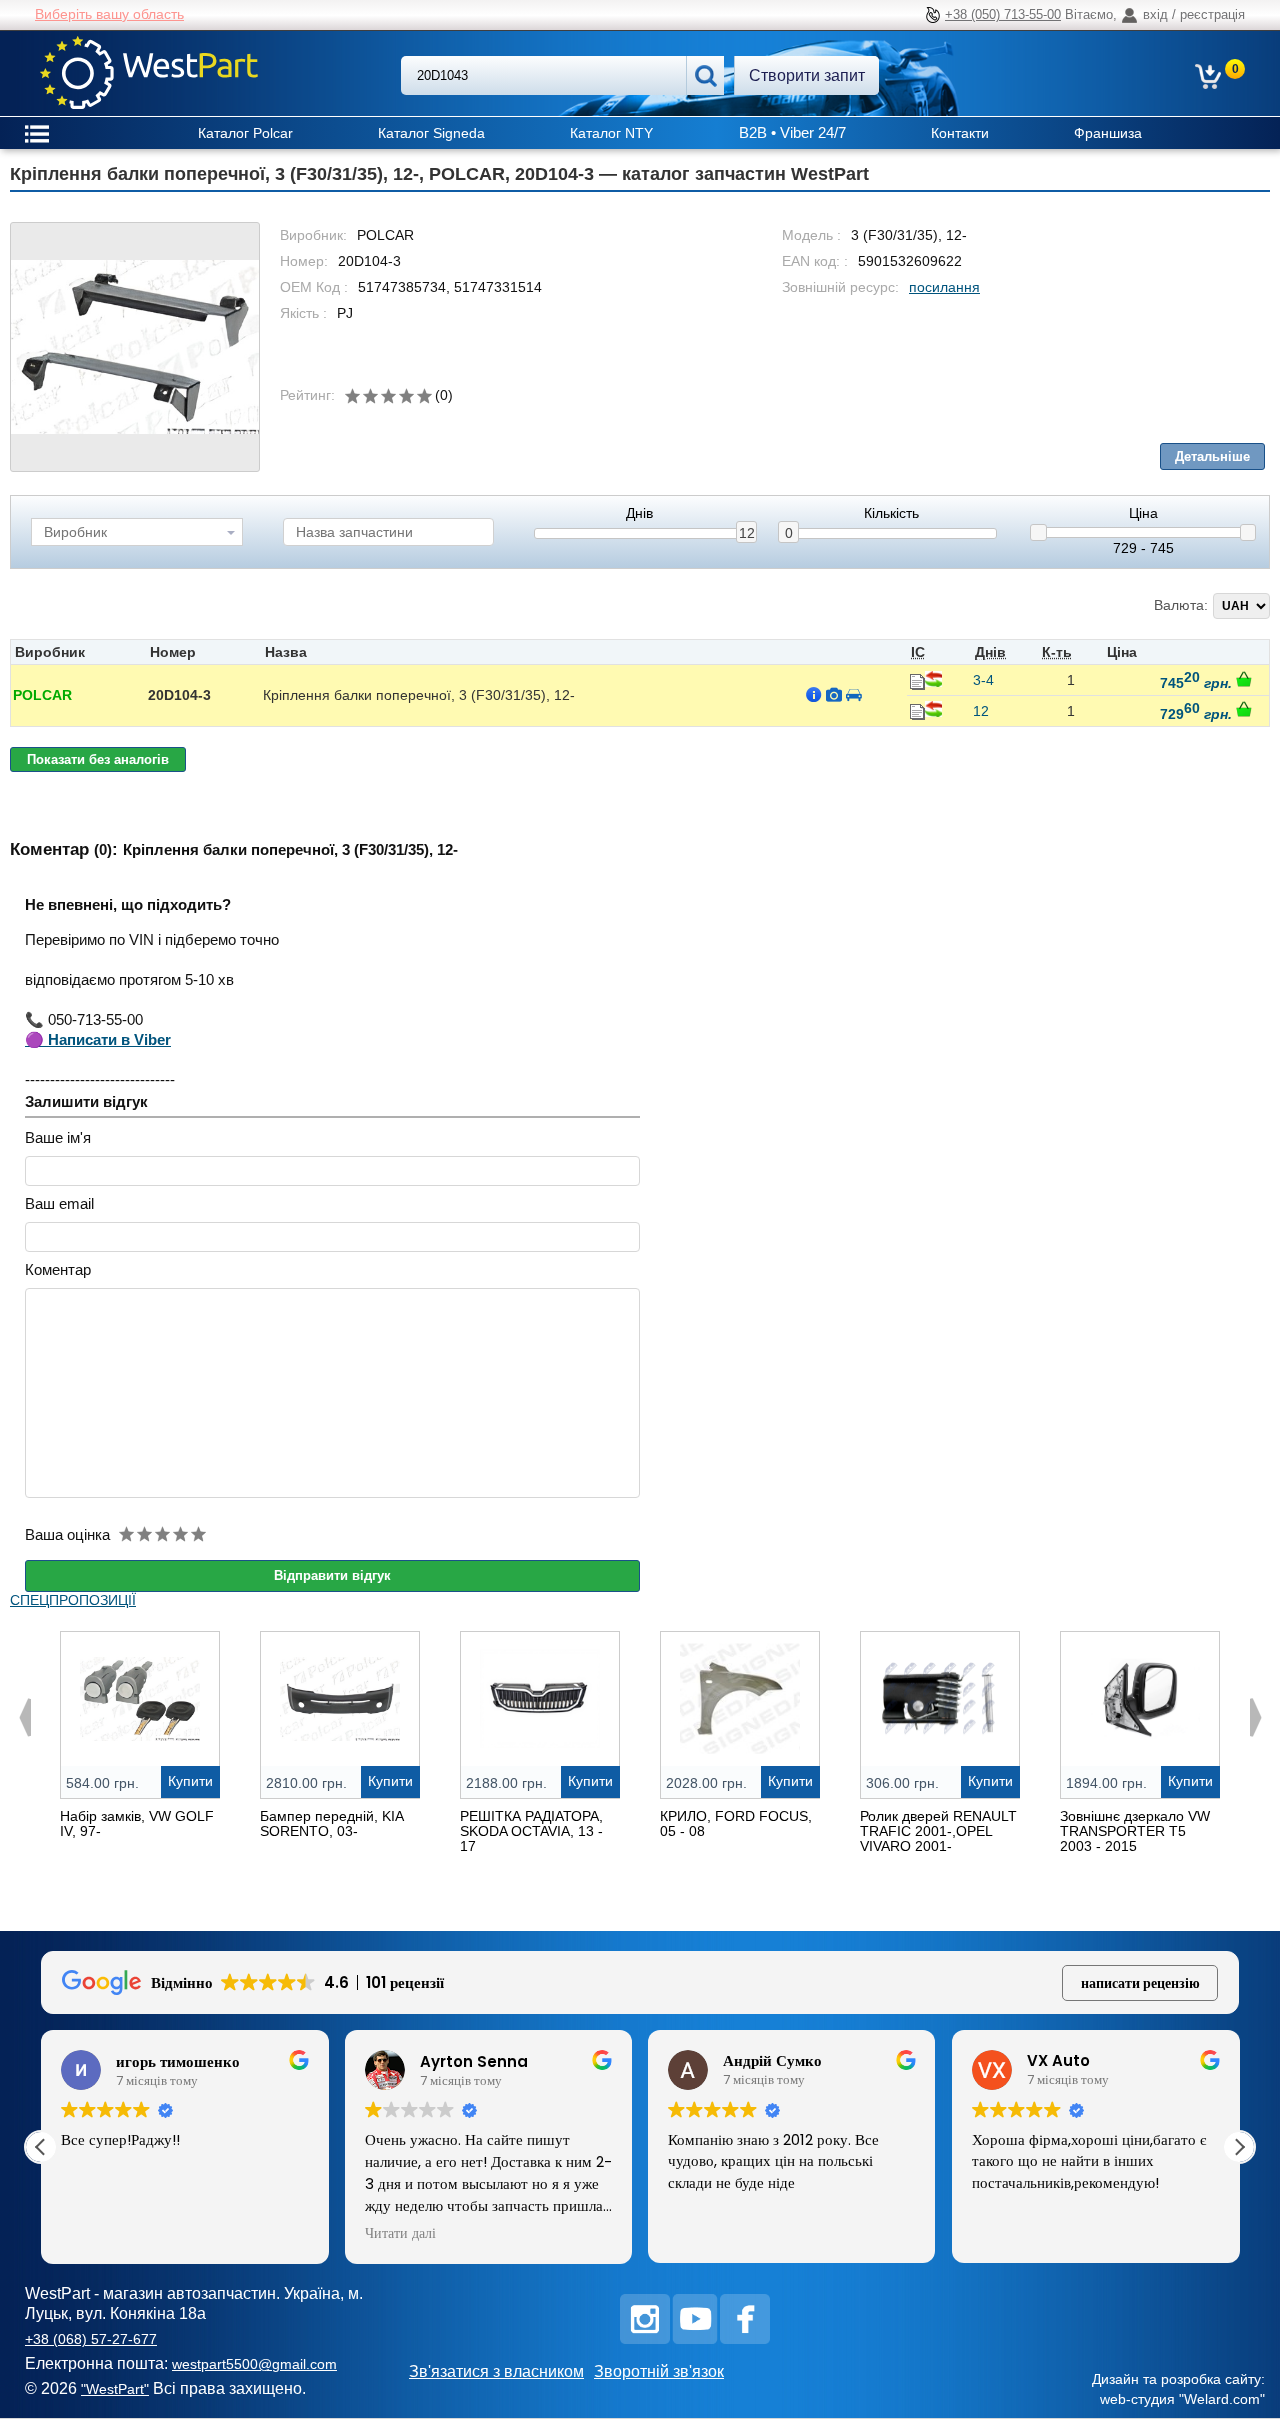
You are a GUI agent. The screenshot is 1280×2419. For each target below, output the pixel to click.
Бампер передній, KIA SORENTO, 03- (331, 1823)
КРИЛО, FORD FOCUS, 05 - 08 (736, 1823)
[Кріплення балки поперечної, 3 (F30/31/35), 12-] (135, 347)
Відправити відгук (332, 1575)
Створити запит (807, 75)
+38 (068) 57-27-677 (91, 2339)
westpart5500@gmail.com (254, 2364)
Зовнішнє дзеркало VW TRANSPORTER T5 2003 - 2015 (1135, 1831)
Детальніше (1212, 456)
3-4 (983, 680)
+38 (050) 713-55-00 (1003, 14)
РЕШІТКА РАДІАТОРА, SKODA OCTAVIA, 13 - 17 (531, 1831)
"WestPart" (115, 2389)
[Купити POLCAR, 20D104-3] (1244, 679)
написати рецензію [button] (1140, 1983)
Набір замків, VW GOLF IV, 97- (137, 1823)
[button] (1239, 2147)
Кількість (891, 513)
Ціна (1143, 513)
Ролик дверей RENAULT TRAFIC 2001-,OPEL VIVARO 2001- (938, 1831)
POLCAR (42, 695)
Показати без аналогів (98, 759)
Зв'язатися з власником (496, 2371)
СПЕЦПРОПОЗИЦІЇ (73, 1600)
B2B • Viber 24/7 (792, 132)
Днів (639, 513)
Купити (190, 1781)
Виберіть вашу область (109, 14)
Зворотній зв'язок (659, 2371)
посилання (944, 287)
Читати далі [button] (400, 2234)
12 (747, 533)
